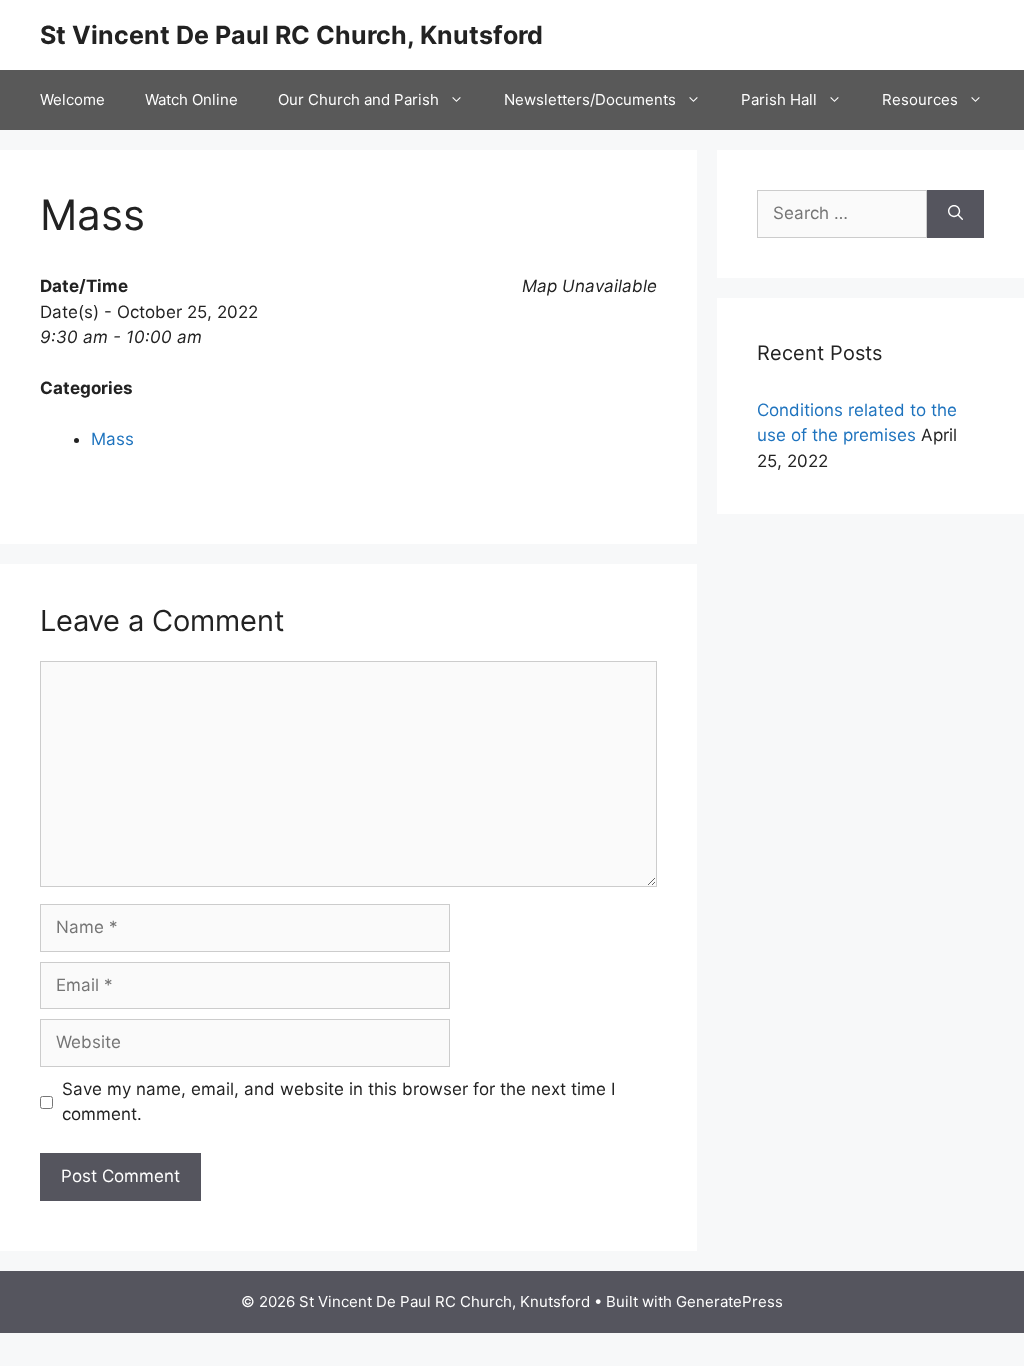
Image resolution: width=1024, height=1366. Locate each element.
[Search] (955, 214)
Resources (920, 99)
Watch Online (191, 99)
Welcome (72, 99)
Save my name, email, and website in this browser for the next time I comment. (338, 1102)
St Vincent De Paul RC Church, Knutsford (291, 35)
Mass (112, 439)
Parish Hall (779, 99)
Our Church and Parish (358, 99)
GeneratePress (729, 1301)
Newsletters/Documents (590, 99)
